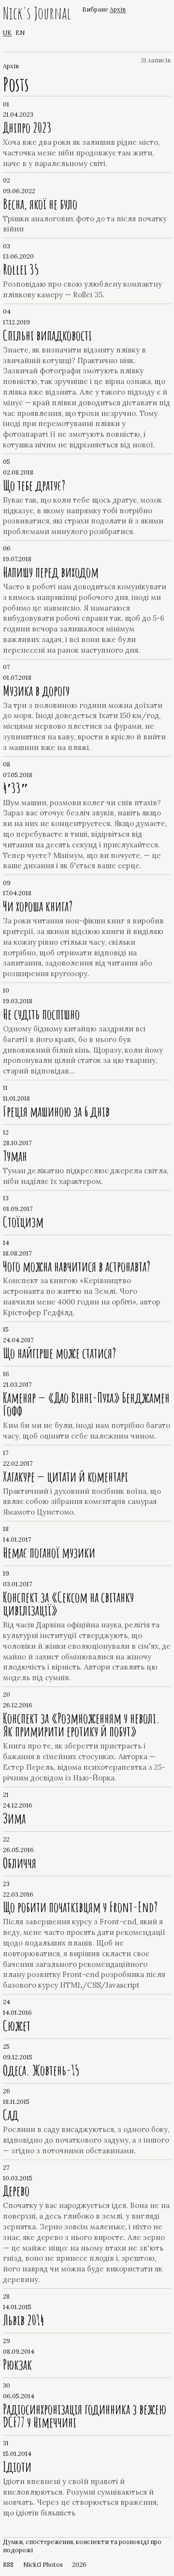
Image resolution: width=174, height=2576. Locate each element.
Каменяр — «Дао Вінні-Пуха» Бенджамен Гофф (86, 1404)
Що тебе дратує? (34, 485)
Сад (11, 2115)
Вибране (95, 9)
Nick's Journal (37, 14)
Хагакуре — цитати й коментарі (65, 1476)
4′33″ (16, 788)
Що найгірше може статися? (59, 1353)
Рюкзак (17, 2364)
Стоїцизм (23, 1222)
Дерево (16, 2191)
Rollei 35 (21, 269)
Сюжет (17, 2025)
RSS (8, 2564)
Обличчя (20, 1863)
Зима (14, 1818)
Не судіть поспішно (41, 1014)
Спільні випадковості (47, 335)
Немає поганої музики (49, 1552)
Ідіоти (17, 2467)
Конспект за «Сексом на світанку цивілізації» (68, 1603)
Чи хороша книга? (38, 906)
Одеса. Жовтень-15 (41, 2070)
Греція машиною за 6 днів (56, 1111)
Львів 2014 (24, 2320)
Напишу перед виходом (51, 572)
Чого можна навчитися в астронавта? (77, 1266)
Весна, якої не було (40, 204)
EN (20, 32)
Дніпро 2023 (27, 127)
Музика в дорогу (36, 690)
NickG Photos (43, 2564)
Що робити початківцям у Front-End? (80, 1907)
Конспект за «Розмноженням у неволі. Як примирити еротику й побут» (81, 1725)
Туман (15, 1156)
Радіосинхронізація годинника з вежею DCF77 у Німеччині (85, 2415)
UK (7, 32)
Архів (118, 9)
